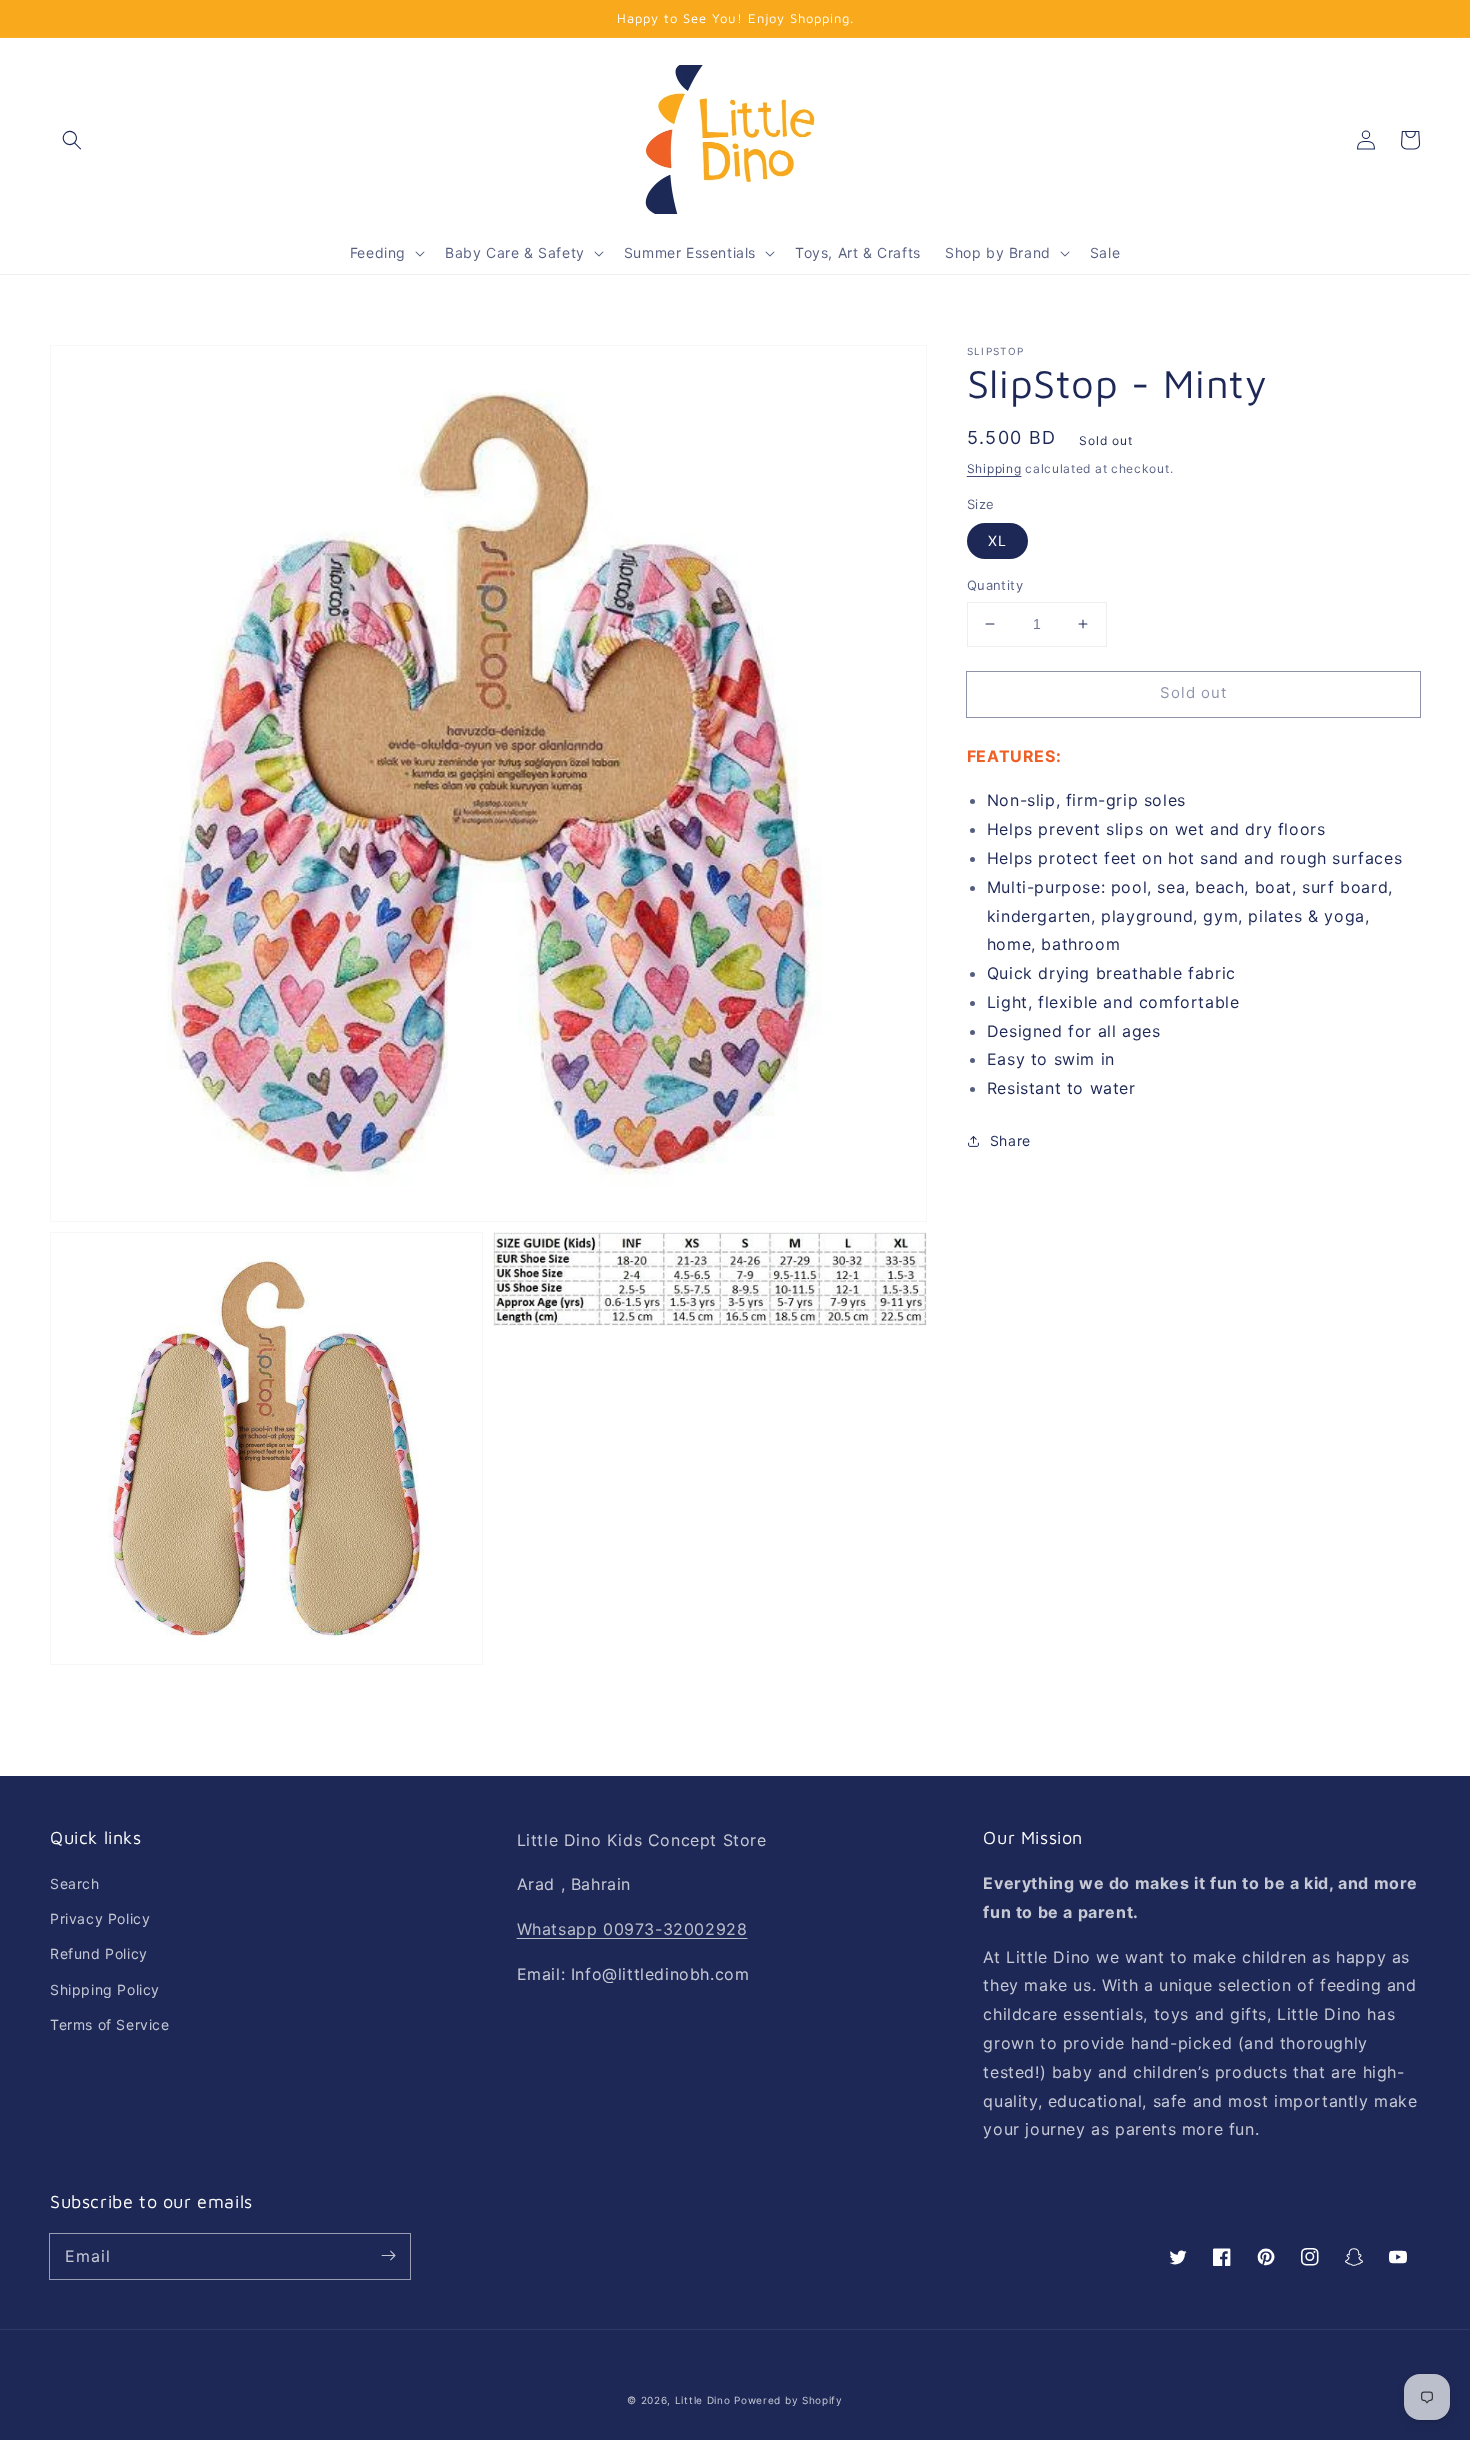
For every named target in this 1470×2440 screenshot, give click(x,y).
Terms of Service (110, 2024)
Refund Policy (99, 1953)
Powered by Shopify (788, 2400)
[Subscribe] (388, 2256)
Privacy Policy (100, 1918)
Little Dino (703, 2400)
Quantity (995, 585)
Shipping (994, 468)
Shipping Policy (105, 1989)
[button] (72, 140)
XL (997, 540)
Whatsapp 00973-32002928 (632, 1929)
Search (75, 1883)
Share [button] (1010, 1140)
